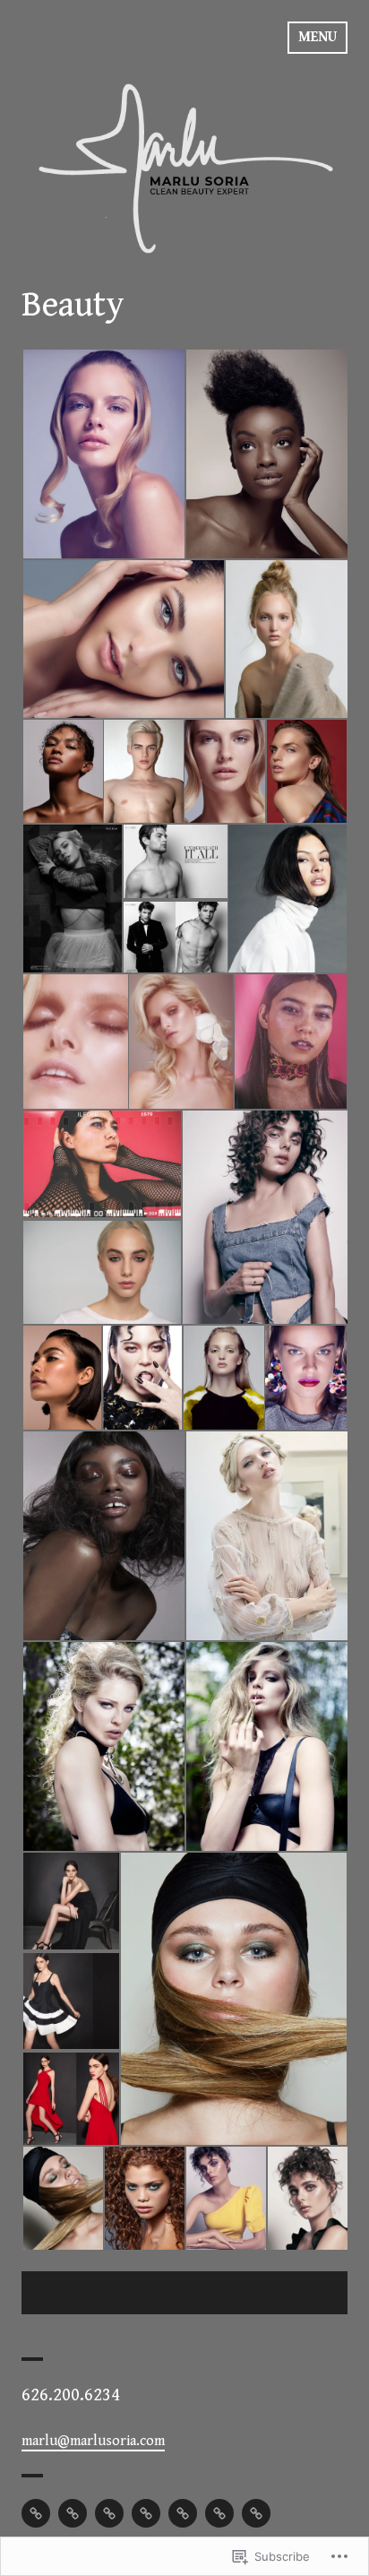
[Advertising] (183, 2513)
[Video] (109, 2513)
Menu (318, 37)
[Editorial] (73, 2513)
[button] (103, 454)
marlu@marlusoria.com (93, 2441)
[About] (219, 2513)
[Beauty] (36, 2513)
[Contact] (256, 2513)
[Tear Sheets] (146, 2513)
